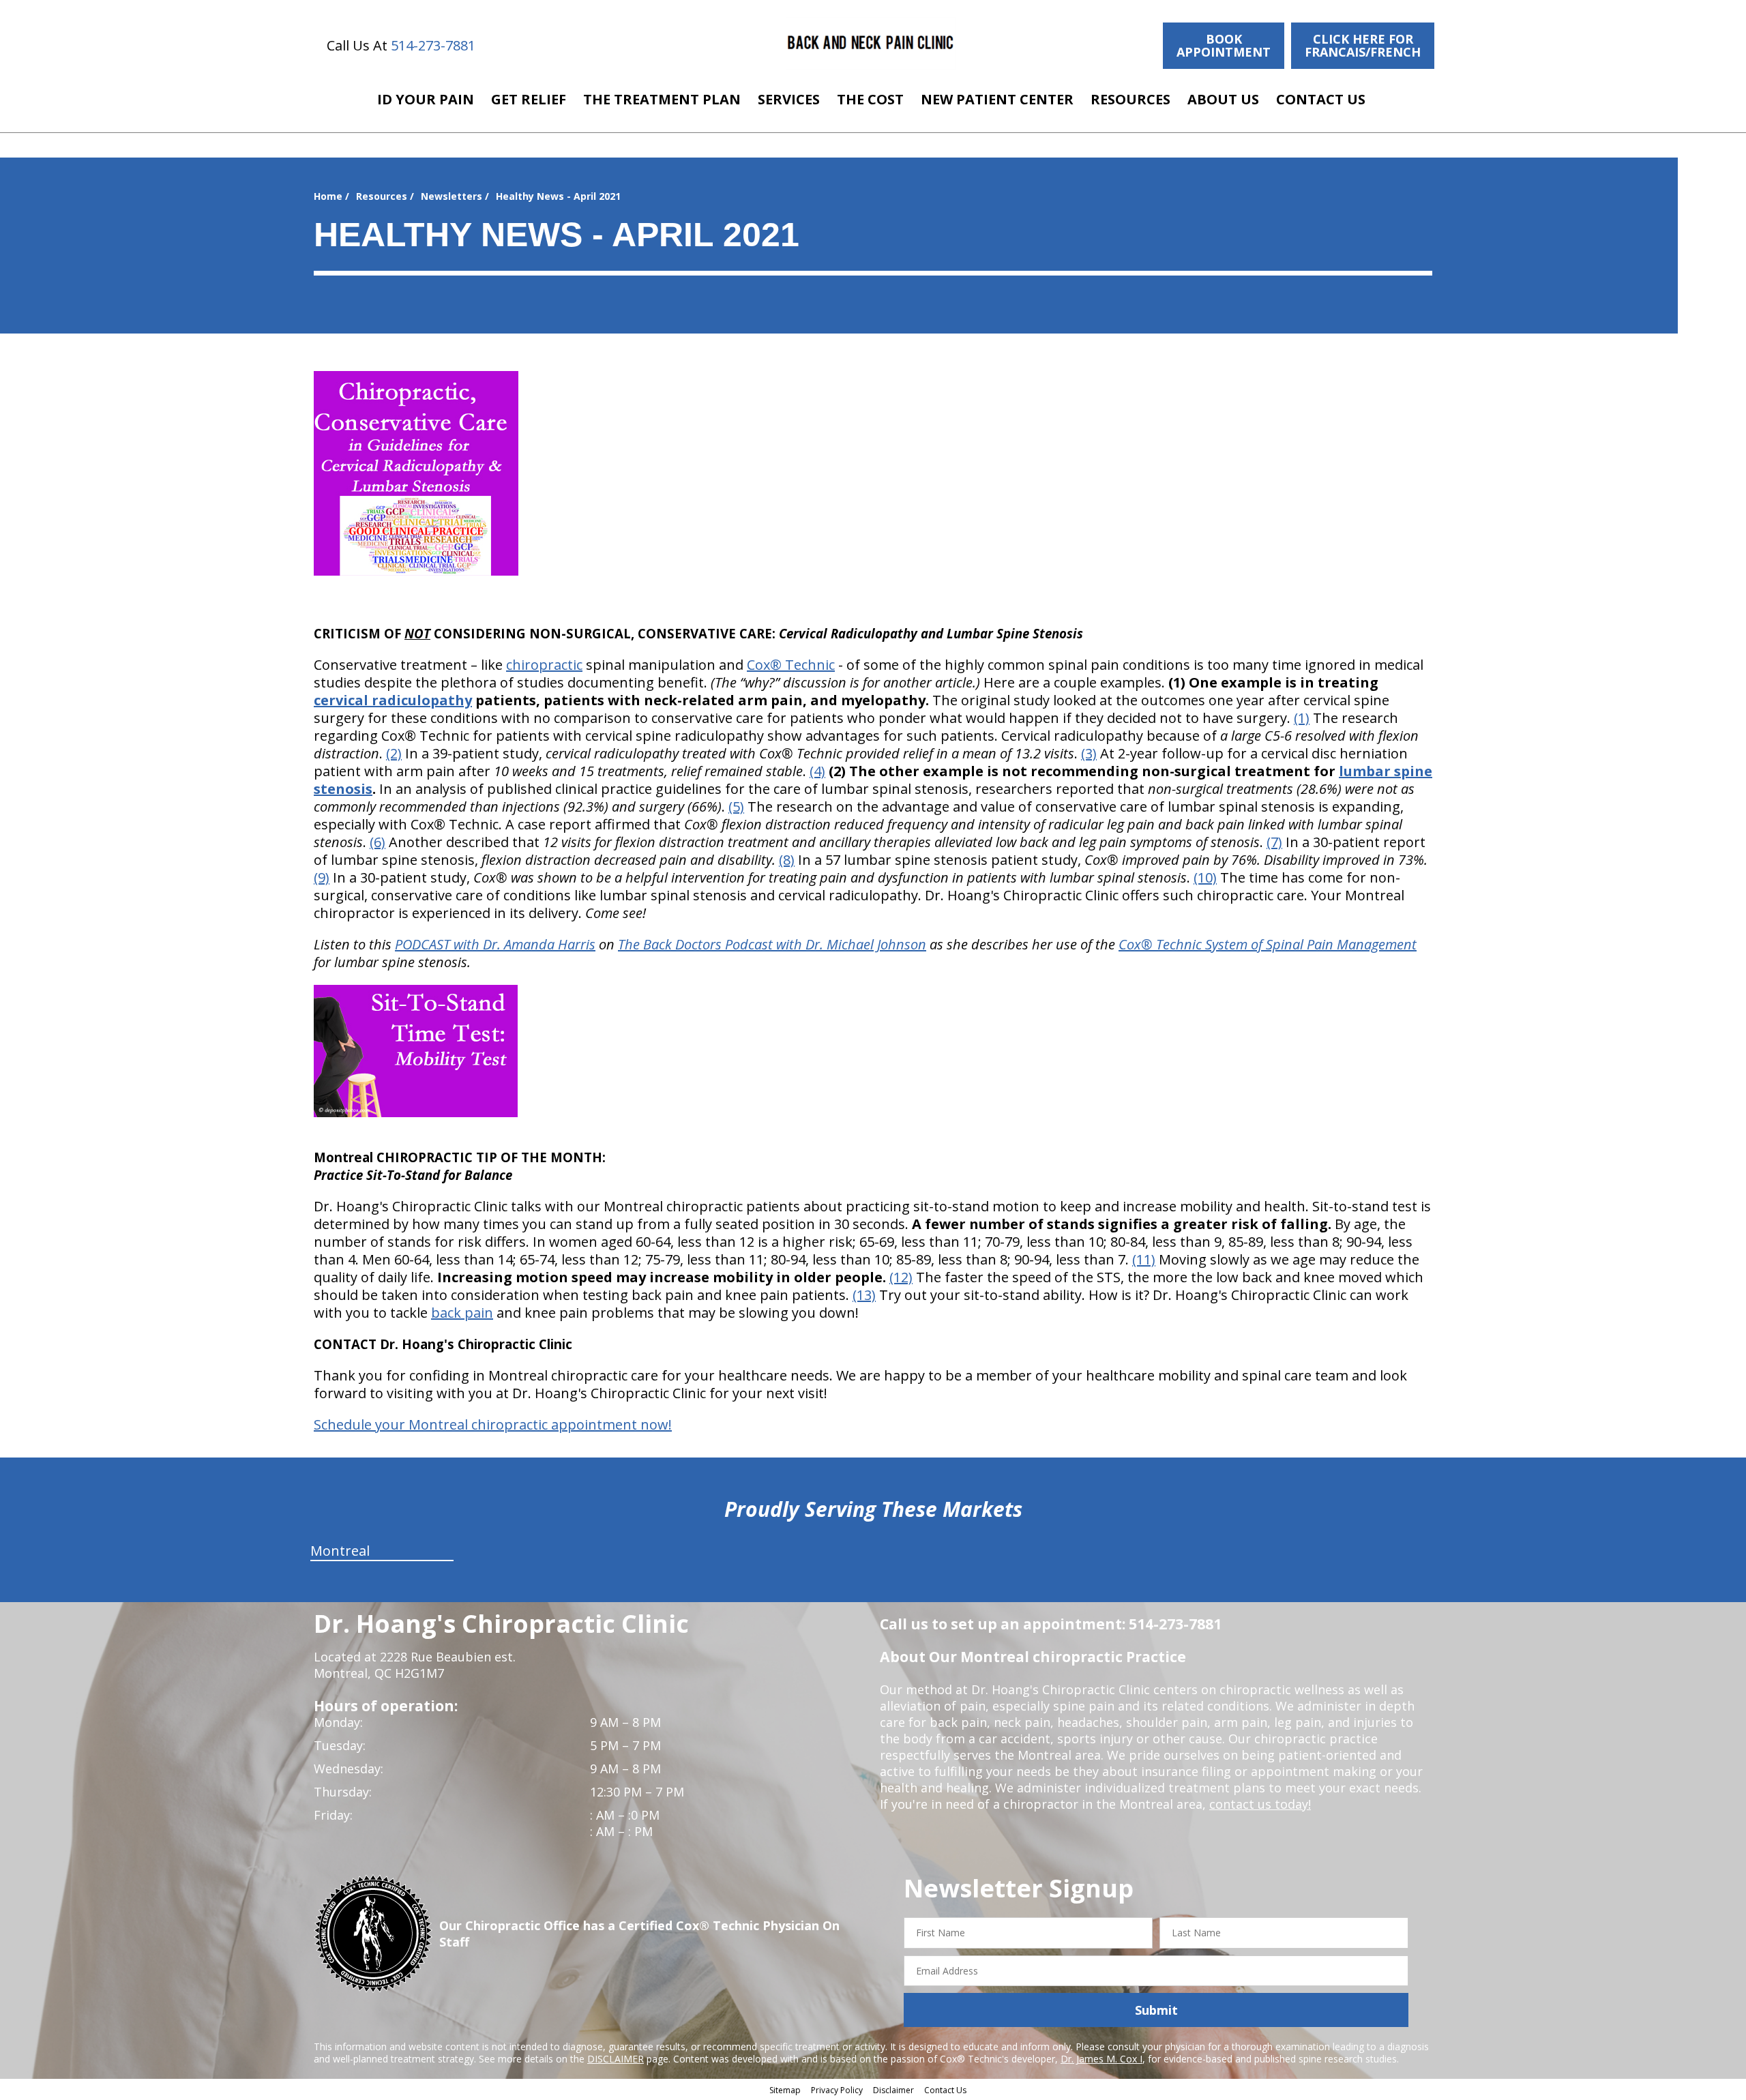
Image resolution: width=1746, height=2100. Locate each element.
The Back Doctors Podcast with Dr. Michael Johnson (772, 944)
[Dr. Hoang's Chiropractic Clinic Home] (871, 43)
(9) (322, 877)
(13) (864, 1295)
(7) (1274, 842)
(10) (1205, 877)
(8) (787, 860)
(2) (394, 753)
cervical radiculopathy (393, 700)
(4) (817, 771)
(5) (736, 807)
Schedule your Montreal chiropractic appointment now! (493, 1424)
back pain (462, 1313)
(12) (901, 1277)
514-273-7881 (433, 45)
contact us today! (1260, 1804)
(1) (1302, 718)
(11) (1144, 1259)
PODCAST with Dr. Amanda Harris (495, 944)
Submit (1156, 2010)
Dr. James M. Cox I (1101, 2059)
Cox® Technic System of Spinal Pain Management (1268, 944)
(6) (378, 842)
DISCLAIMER (616, 2059)
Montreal (340, 1551)
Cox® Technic (791, 665)
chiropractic (544, 665)
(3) (1089, 753)
